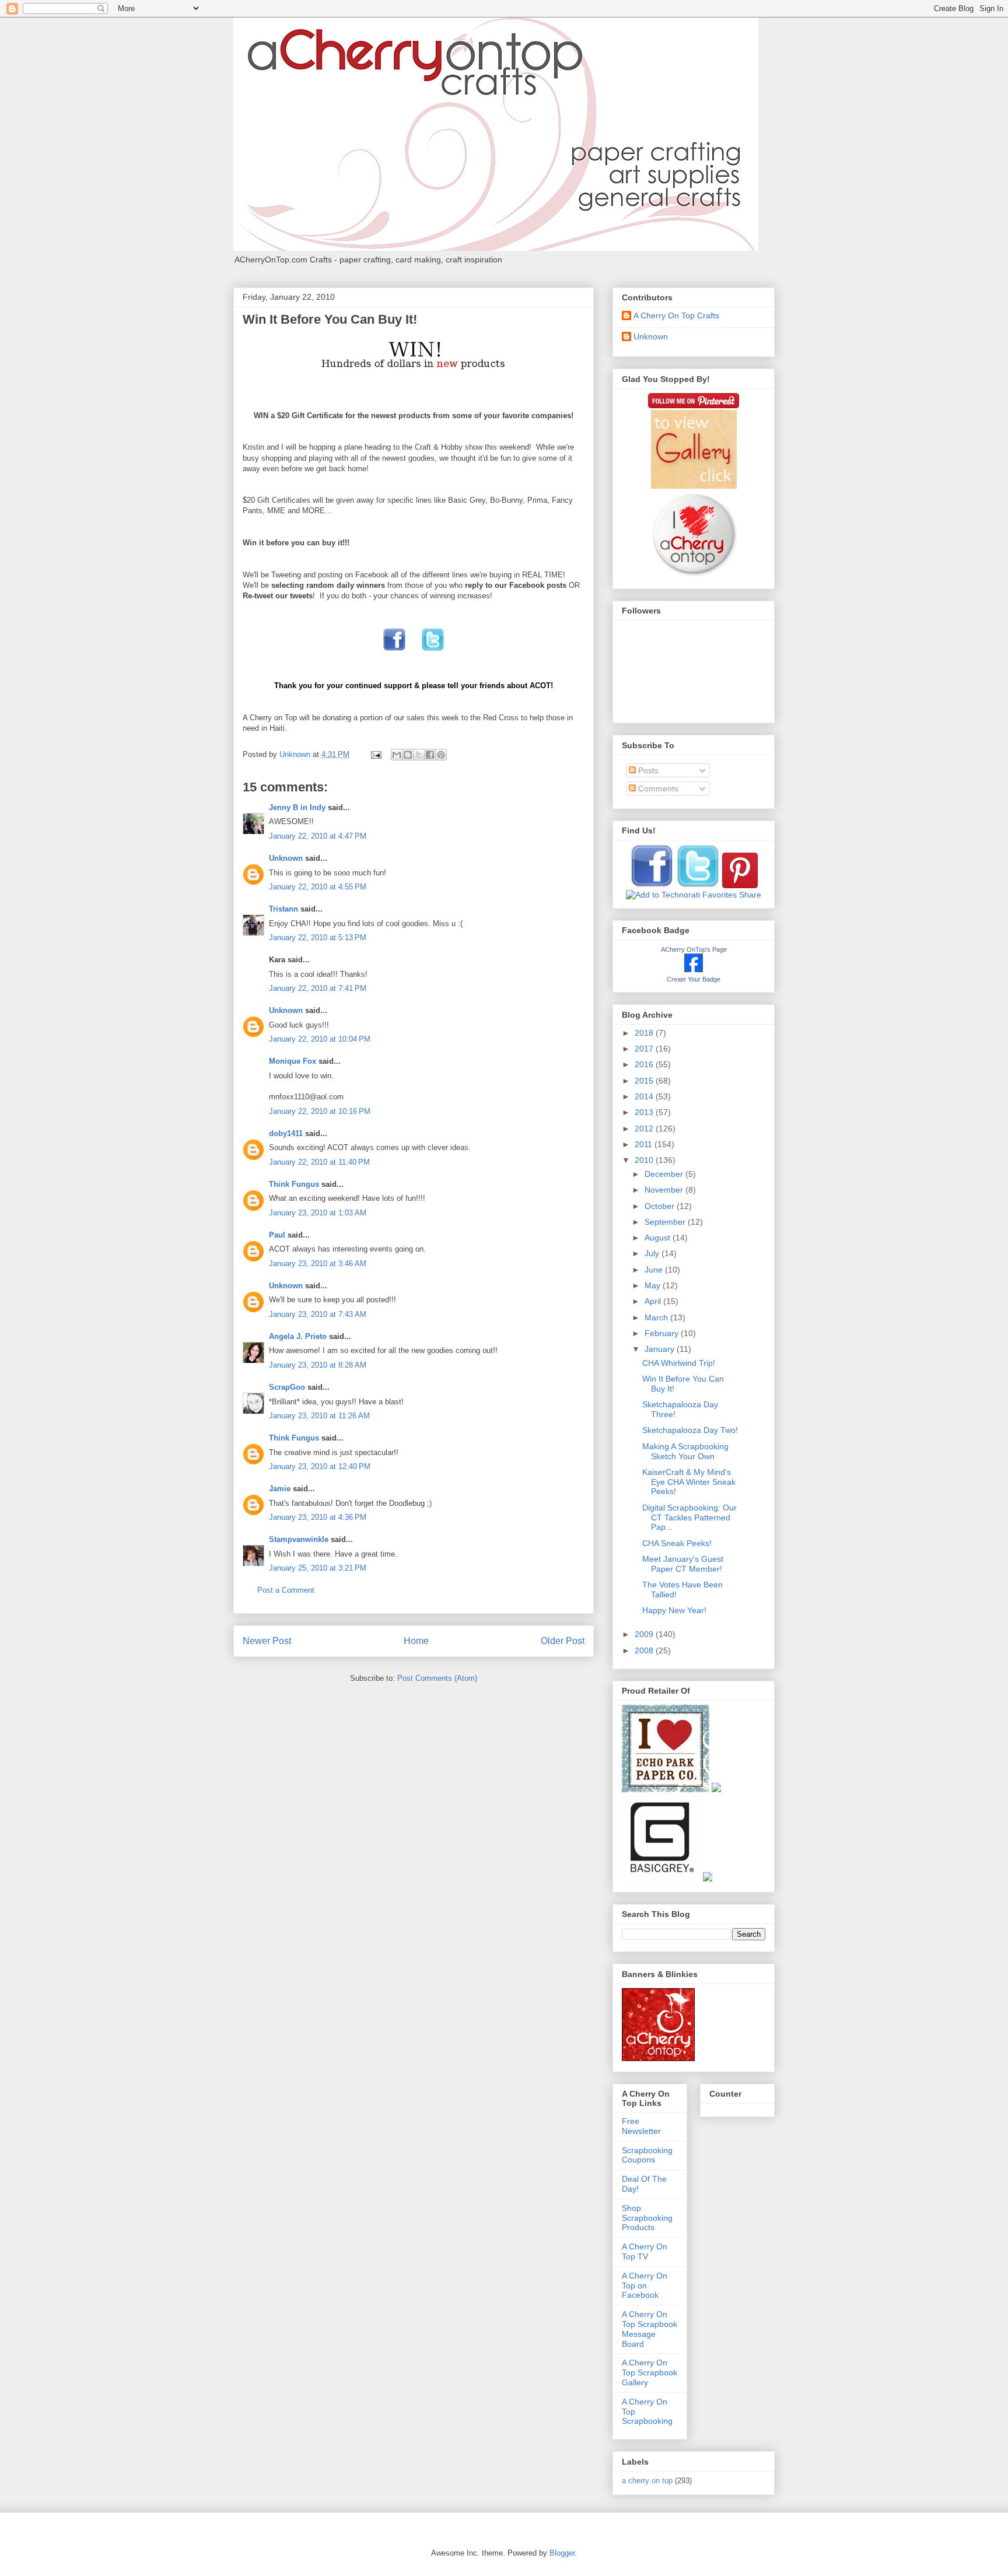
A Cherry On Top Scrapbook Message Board (650, 2329)
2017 (645, 1049)
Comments (657, 788)
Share (750, 895)
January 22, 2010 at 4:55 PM (318, 887)
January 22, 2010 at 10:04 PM (320, 1039)
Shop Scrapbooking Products (647, 2218)
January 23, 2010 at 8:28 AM (318, 1365)
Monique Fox (293, 1061)
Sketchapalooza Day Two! (690, 1430)
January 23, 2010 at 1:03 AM (318, 1213)
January (661, 1349)
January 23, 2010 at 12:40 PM (320, 1466)
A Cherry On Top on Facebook (645, 2286)
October (661, 1206)
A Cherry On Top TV (645, 2251)
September (666, 1222)
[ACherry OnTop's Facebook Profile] (694, 969)
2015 (645, 1081)
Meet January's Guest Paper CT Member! (683, 1564)
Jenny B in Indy (297, 807)
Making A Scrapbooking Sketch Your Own (685, 1451)
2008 (645, 1650)
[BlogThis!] (408, 755)
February (663, 1333)
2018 (645, 1033)
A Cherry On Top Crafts (676, 316)
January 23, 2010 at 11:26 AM (319, 1416)
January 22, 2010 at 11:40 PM (319, 1162)
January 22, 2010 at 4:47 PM (318, 836)
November (665, 1190)
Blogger (562, 2553)
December (665, 1174)
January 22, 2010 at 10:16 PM (320, 1111)
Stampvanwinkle (299, 1539)
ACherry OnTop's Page (694, 949)
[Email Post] (375, 754)
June (655, 1270)
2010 (645, 1160)
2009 (645, 1634)
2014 (645, 1096)
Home (416, 1641)
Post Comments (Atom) (437, 1678)
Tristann (283, 909)
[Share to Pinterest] (441, 755)
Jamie (280, 1489)
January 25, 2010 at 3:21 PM (318, 1568)
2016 (645, 1064)
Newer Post (267, 1641)
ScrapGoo (287, 1387)
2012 (645, 1128)
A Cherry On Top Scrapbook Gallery (650, 2372)
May (654, 1285)
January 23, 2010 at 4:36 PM (318, 1517)
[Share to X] (419, 755)
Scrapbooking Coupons (647, 2155)
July (653, 1253)
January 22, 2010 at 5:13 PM (318, 937)
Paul (277, 1235)
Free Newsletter (641, 2126)
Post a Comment (286, 1590)
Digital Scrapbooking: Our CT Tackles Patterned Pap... (689, 1517)
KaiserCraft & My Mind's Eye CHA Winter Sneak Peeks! (689, 1482)
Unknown (286, 858)
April (654, 1301)
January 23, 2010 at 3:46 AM (318, 1264)
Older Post (563, 1641)
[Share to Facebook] (430, 755)
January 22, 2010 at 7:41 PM (318, 988)
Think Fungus (294, 1184)
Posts (647, 770)
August (659, 1238)
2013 (645, 1112)
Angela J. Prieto (298, 1336)
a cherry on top (647, 2481)
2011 (645, 1144)
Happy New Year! (674, 1610)
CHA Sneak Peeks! (677, 1543)
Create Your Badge (694, 979)
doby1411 (286, 1133)
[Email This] (397, 755)
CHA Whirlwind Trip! (679, 1363)
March (657, 1317)
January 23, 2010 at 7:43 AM (318, 1314)
